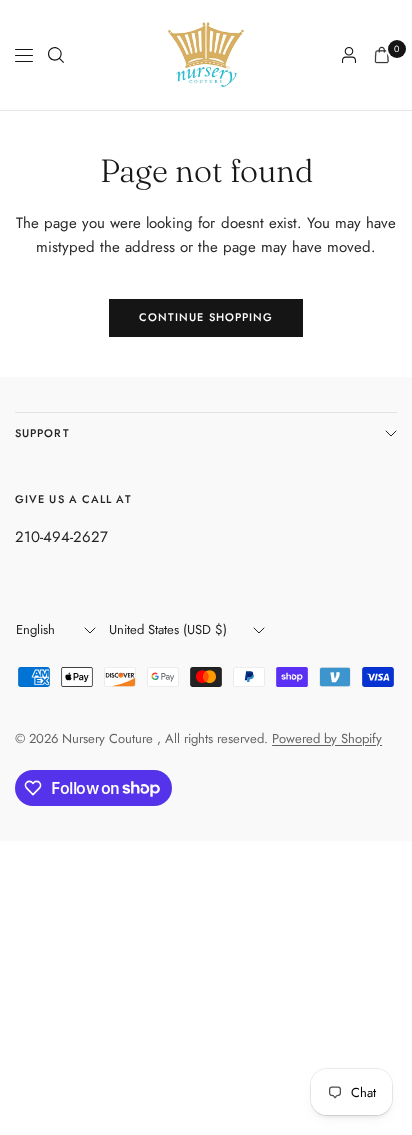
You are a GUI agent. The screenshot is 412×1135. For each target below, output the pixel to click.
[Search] (56, 55)
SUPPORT (42, 433)
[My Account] (349, 55)
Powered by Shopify (327, 738)
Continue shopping (206, 317)
